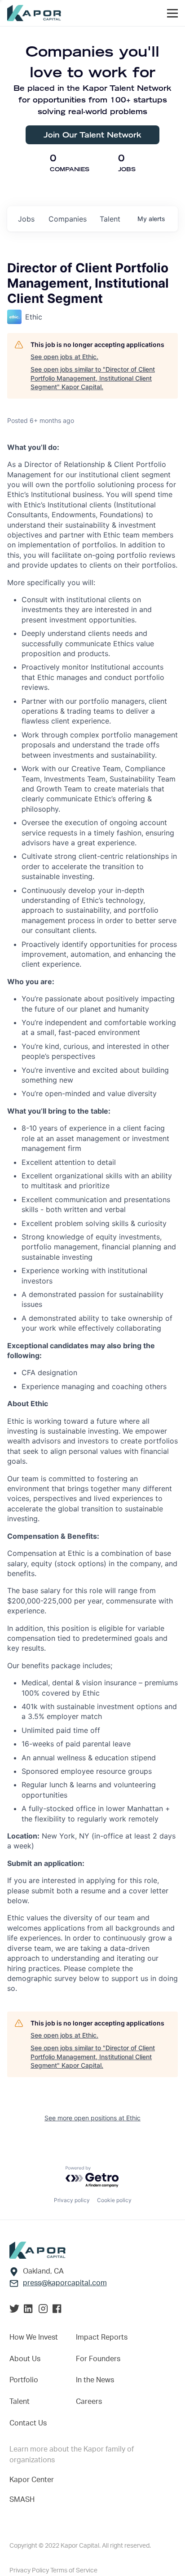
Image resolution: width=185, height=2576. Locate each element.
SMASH (22, 2500)
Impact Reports (102, 2337)
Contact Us (28, 2423)
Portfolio (24, 2380)
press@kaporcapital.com (65, 2283)
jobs (26, 219)
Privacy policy (72, 2200)
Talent (20, 2402)
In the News (95, 2380)
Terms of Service (74, 2571)
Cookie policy (114, 2200)
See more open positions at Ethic (92, 2118)
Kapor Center (32, 2480)
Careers (89, 2402)
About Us (25, 2359)
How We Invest (34, 2337)
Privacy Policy (30, 2571)
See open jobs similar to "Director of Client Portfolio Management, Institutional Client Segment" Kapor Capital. (93, 378)
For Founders (98, 2359)
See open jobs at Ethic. (64, 357)
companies (68, 219)
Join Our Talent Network (92, 135)
